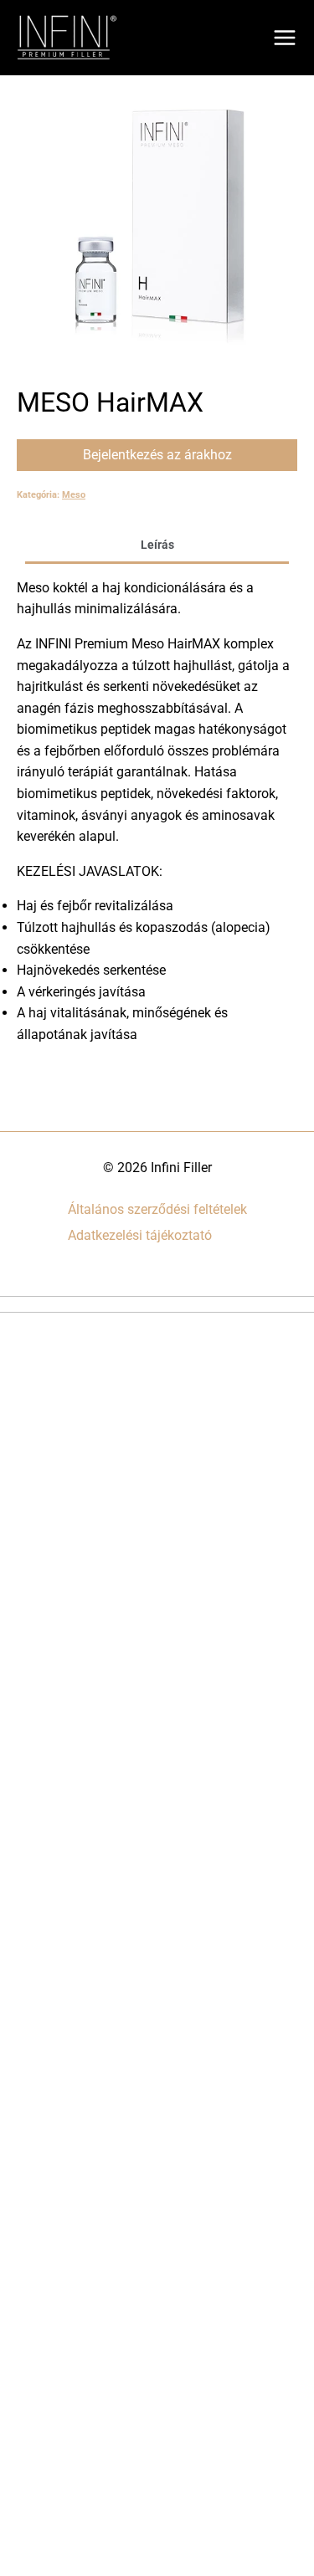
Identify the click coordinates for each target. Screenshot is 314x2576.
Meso (74, 495)
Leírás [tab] (157, 545)
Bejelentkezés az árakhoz (157, 455)
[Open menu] (285, 38)
